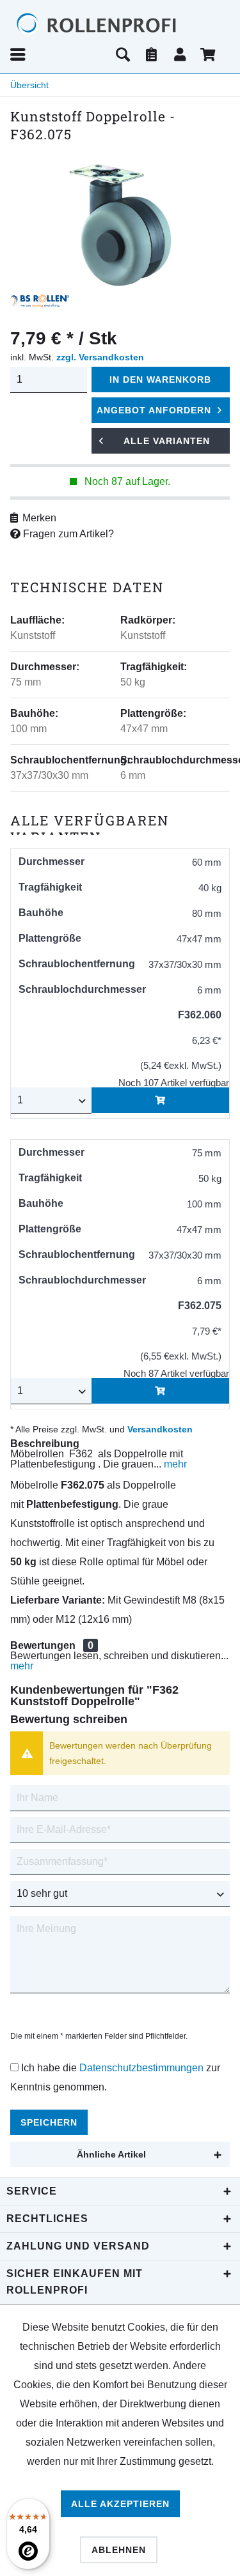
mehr (174, 1464)
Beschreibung (45, 1444)
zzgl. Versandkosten (100, 357)
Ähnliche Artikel (111, 2154)
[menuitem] (59, 54)
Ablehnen (119, 2550)
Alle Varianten (167, 441)
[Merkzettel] (152, 54)
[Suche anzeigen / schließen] (123, 54)
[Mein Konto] (180, 54)
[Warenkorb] (209, 54)
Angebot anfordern (154, 410)
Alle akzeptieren (120, 2504)
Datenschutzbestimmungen (141, 2068)
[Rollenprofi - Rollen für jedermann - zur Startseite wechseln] (120, 24)
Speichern (49, 2122)
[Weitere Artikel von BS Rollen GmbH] (40, 301)
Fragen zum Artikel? (67, 534)
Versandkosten (160, 1429)
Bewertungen (43, 1645)
